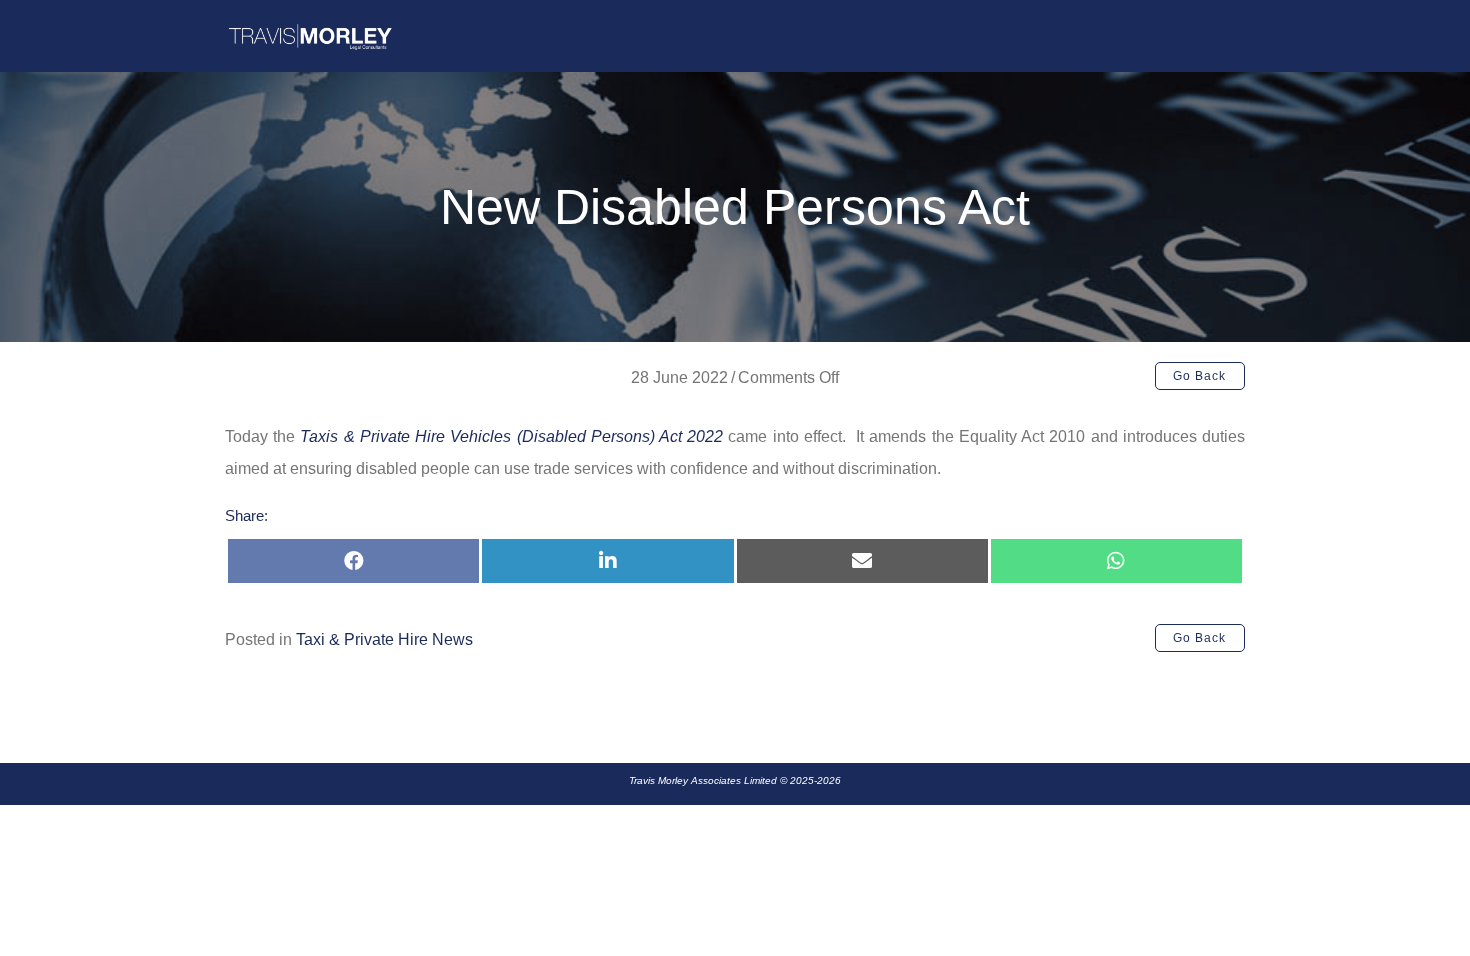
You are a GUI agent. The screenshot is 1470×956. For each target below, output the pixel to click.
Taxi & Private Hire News (384, 639)
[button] (1200, 376)
